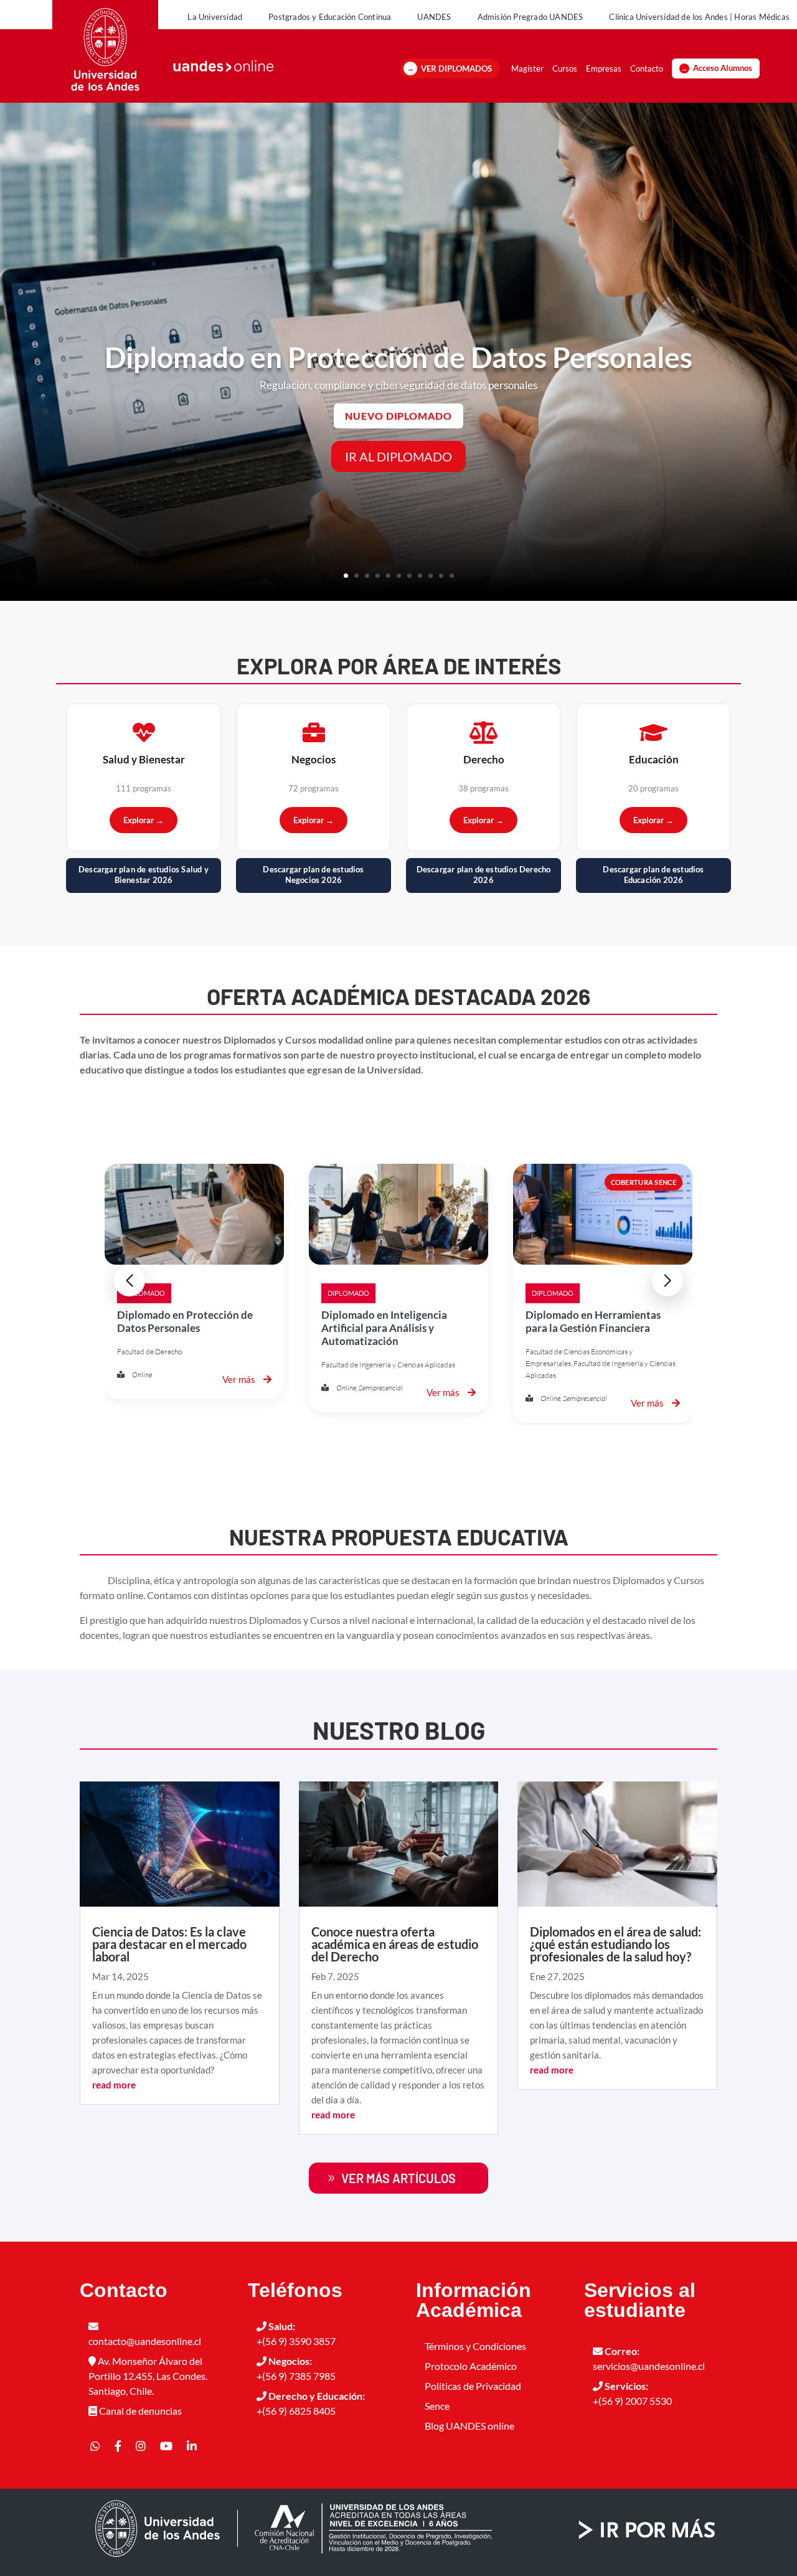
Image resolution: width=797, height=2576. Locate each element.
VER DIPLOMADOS (456, 68)
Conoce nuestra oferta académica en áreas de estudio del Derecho (395, 1944)
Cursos (565, 68)
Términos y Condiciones (475, 2346)
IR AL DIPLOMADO (398, 456)
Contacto (647, 68)
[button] (667, 1281)
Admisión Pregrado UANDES (531, 17)
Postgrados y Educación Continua (330, 17)
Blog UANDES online (469, 2426)
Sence (437, 2406)
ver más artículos (398, 2178)
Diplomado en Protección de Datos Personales (398, 357)
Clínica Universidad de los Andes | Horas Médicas (699, 17)
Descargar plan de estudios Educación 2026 (653, 875)
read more (114, 2085)
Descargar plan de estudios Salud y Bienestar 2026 (144, 875)
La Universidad (215, 17)
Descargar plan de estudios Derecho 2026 (484, 875)
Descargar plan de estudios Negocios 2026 (313, 875)
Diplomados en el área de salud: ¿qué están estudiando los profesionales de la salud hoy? (615, 1944)
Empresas (604, 68)
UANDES (434, 17)
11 (452, 576)
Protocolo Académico (471, 2366)
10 (441, 576)
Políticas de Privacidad (473, 2386)
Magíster (527, 68)
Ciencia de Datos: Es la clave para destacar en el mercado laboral (169, 1944)
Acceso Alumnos (723, 68)
